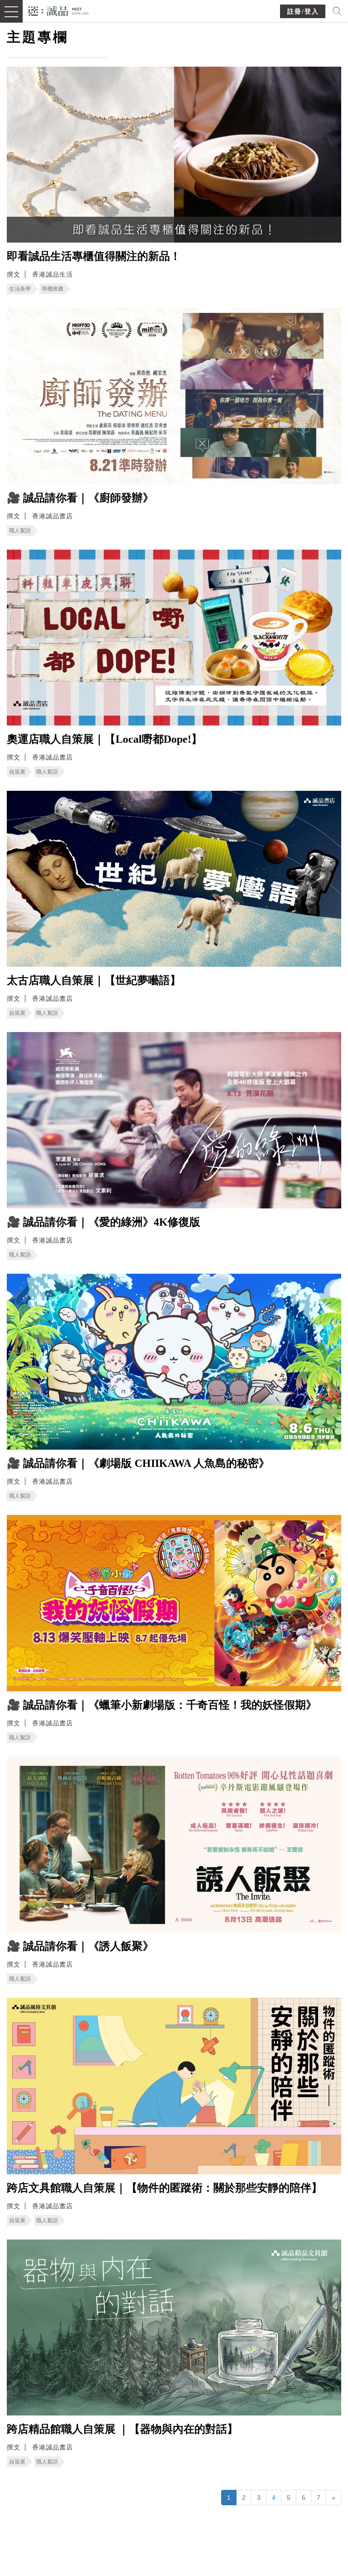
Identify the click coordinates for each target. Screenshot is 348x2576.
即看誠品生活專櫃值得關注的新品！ (94, 256)
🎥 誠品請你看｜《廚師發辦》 (80, 498)
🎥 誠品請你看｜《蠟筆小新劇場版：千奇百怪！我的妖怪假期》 (162, 1705)
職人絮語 (20, 531)
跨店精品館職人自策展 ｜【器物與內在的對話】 (122, 2429)
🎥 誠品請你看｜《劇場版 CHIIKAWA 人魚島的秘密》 (138, 1463)
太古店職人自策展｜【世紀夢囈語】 (94, 980)
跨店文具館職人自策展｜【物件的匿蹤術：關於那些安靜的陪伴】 (164, 2188)
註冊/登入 (303, 12)
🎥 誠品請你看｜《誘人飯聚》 (80, 1946)
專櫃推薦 (53, 289)
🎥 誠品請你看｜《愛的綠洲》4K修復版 (104, 1222)
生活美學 (20, 289)
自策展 (17, 772)
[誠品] (59, 10)
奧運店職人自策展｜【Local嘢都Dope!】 (104, 739)
